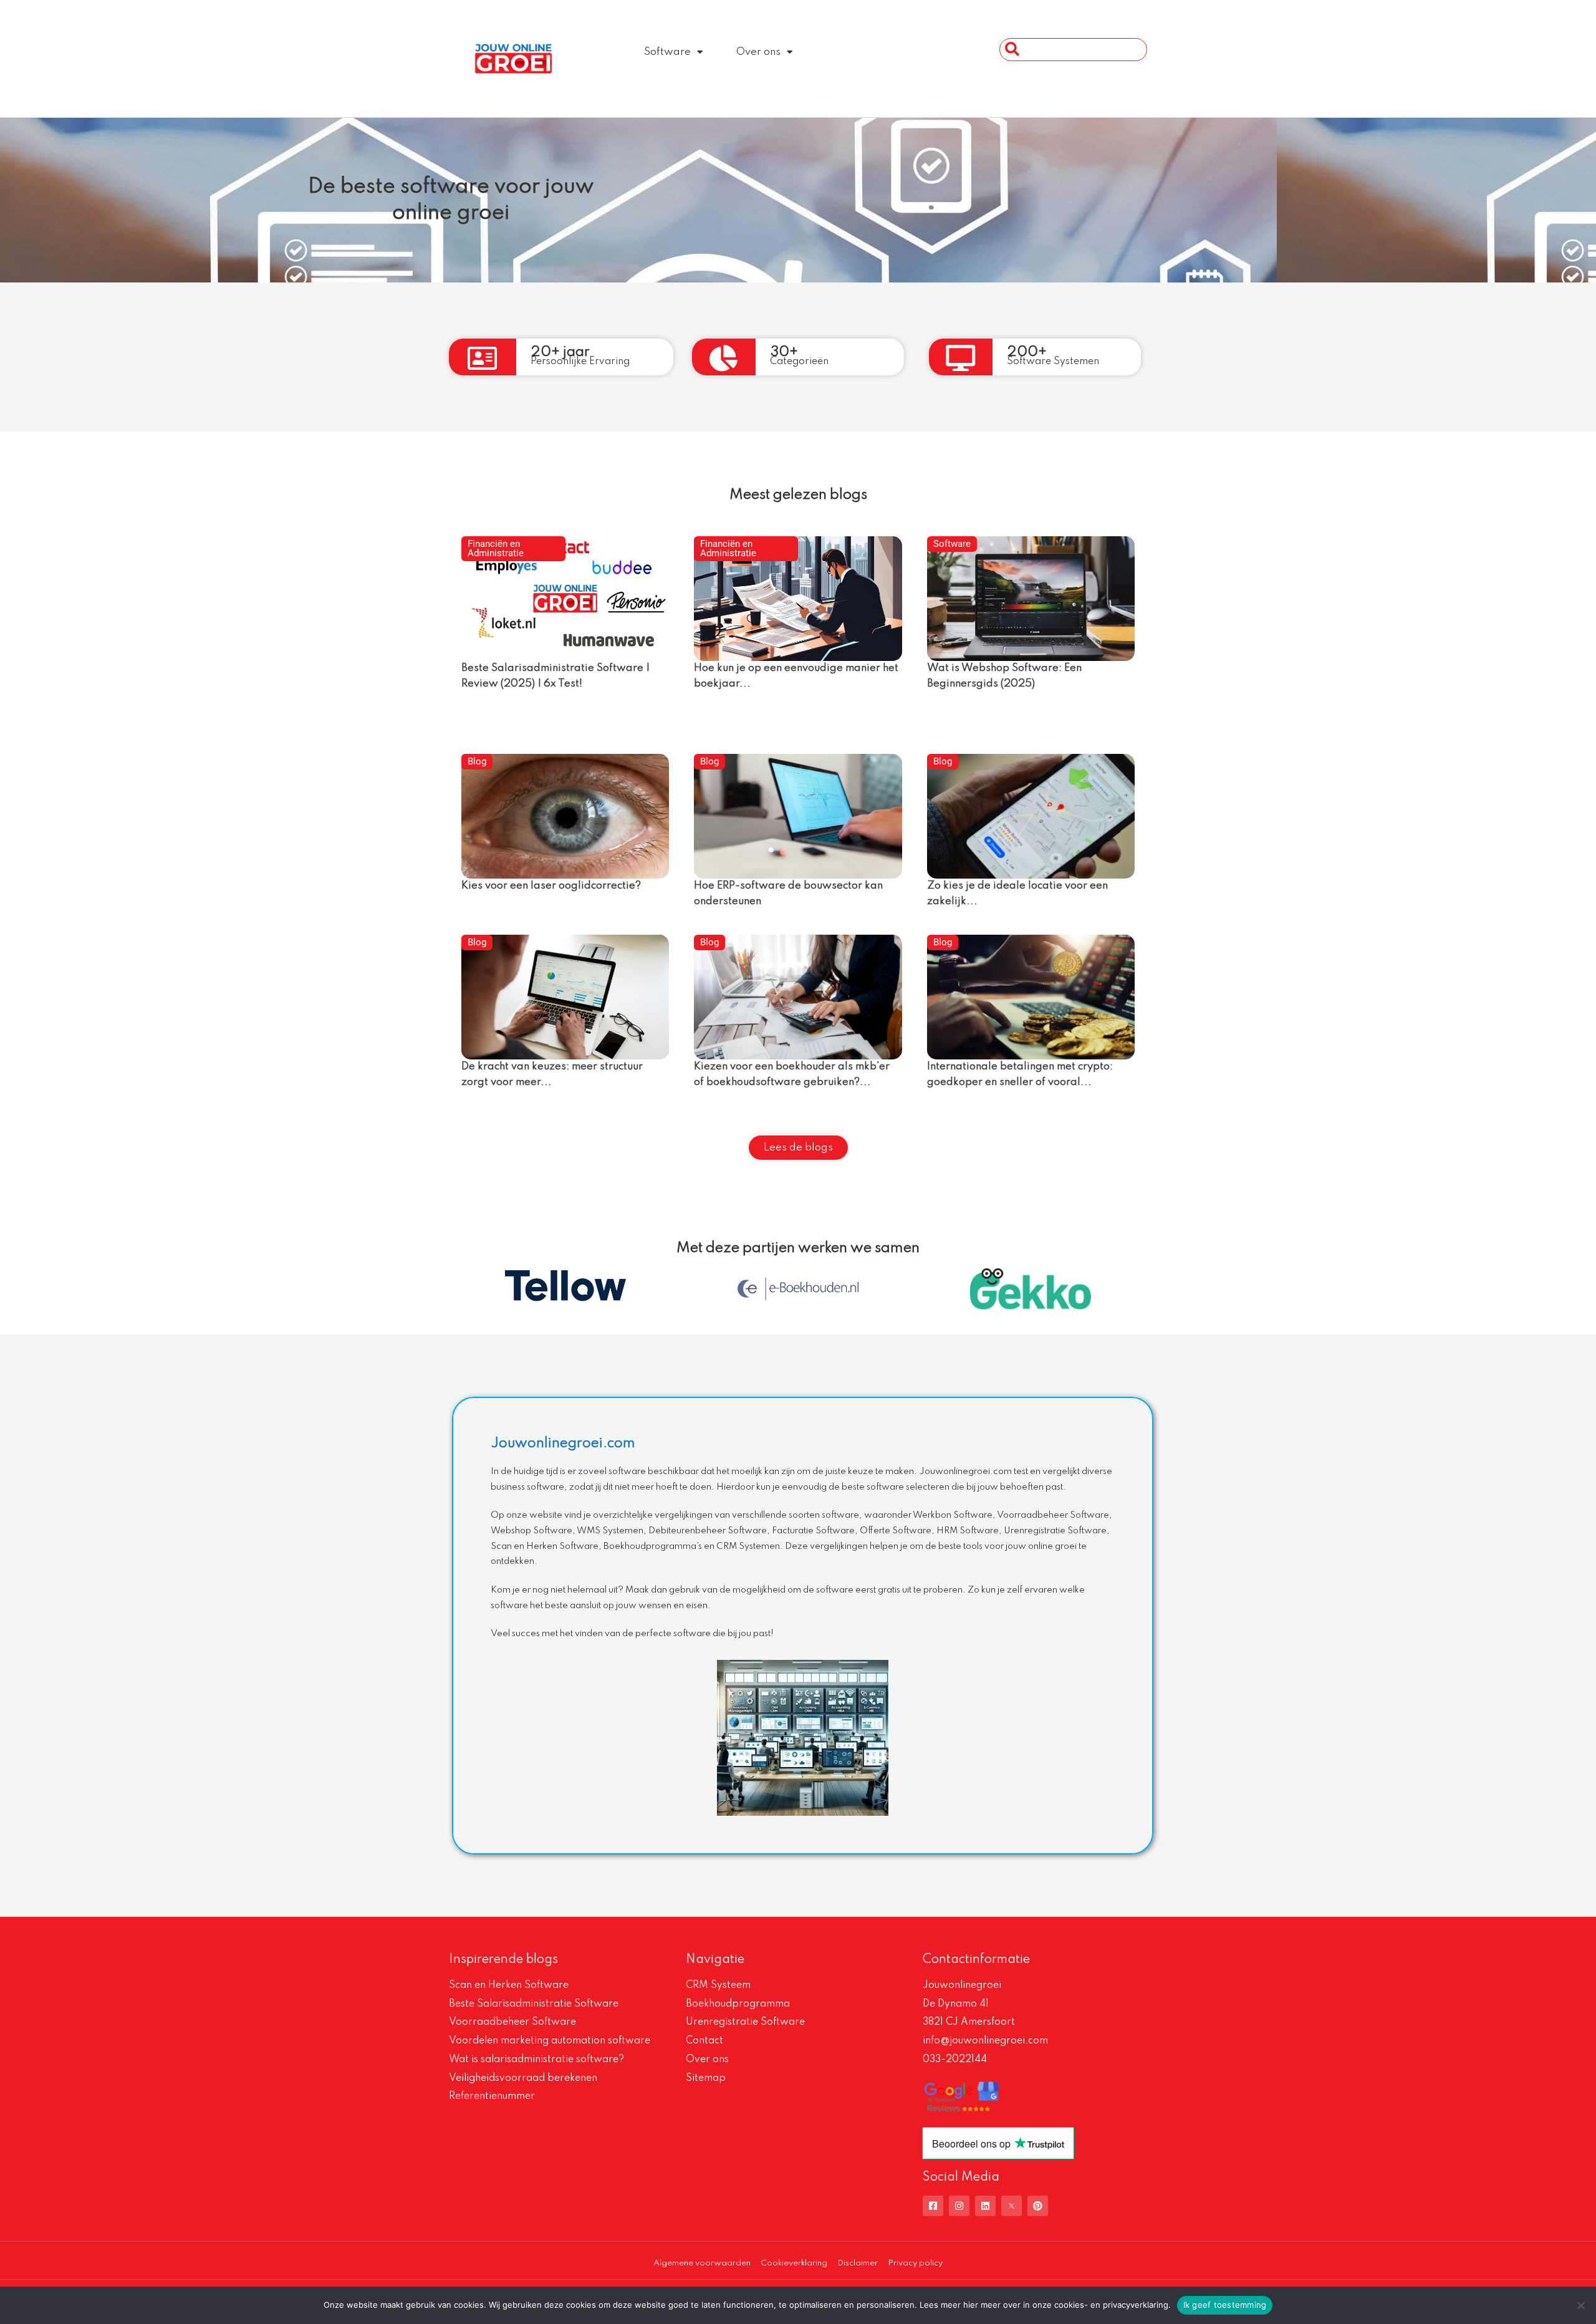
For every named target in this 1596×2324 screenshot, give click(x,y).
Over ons (758, 52)
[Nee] (1580, 2305)
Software (667, 52)
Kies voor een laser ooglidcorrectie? (551, 886)
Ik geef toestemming (1225, 2305)
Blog (477, 761)
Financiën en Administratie (496, 548)
